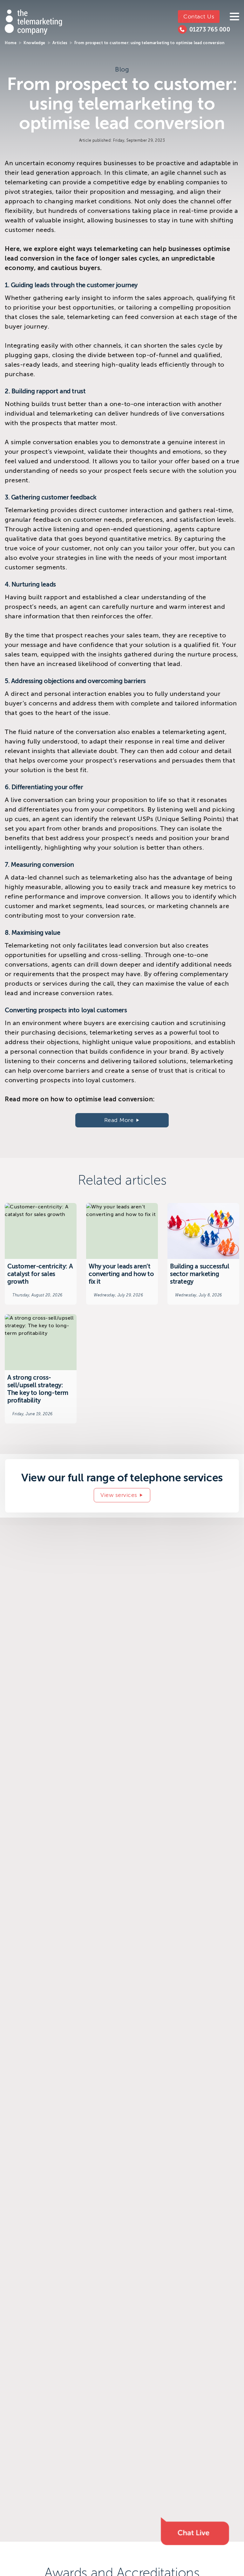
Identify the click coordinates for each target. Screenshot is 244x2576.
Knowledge (34, 43)
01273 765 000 (210, 30)
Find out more (41, 1254)
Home (11, 43)
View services (119, 1495)
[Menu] (234, 17)
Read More (119, 1120)
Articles (60, 43)
